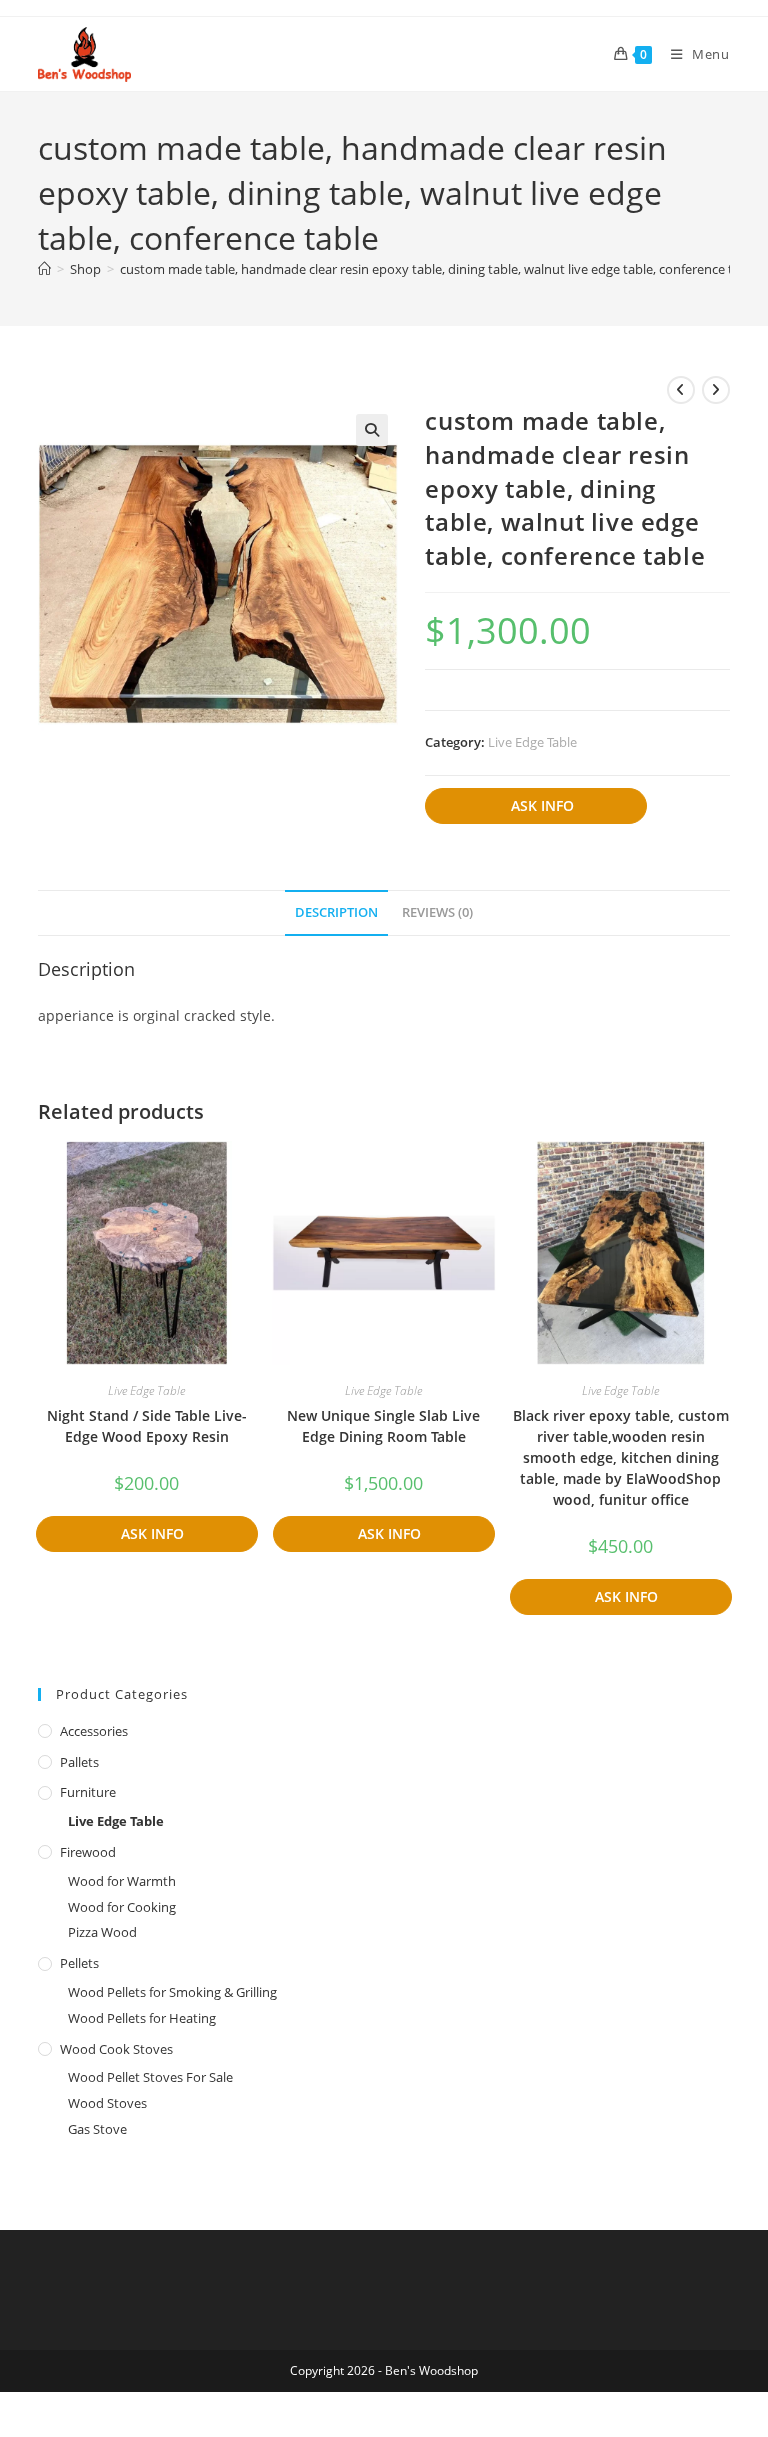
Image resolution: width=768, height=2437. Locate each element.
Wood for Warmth (122, 1881)
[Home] (44, 269)
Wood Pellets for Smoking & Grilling (172, 1992)
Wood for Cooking (122, 1907)
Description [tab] (336, 912)
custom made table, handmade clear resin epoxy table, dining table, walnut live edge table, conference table (439, 269)
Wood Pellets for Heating (142, 2018)
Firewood (88, 1852)
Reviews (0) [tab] (437, 912)
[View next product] (716, 390)
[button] (372, 430)
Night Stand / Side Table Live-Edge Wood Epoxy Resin (147, 1426)
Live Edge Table (532, 742)
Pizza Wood (102, 1932)
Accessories (94, 1731)
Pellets (79, 1963)
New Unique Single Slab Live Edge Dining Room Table (383, 1426)
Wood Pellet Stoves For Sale (150, 2077)
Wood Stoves (107, 2103)
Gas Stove (97, 2129)
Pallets (79, 1762)
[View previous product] (681, 390)
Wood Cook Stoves (116, 2049)
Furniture (88, 1792)
